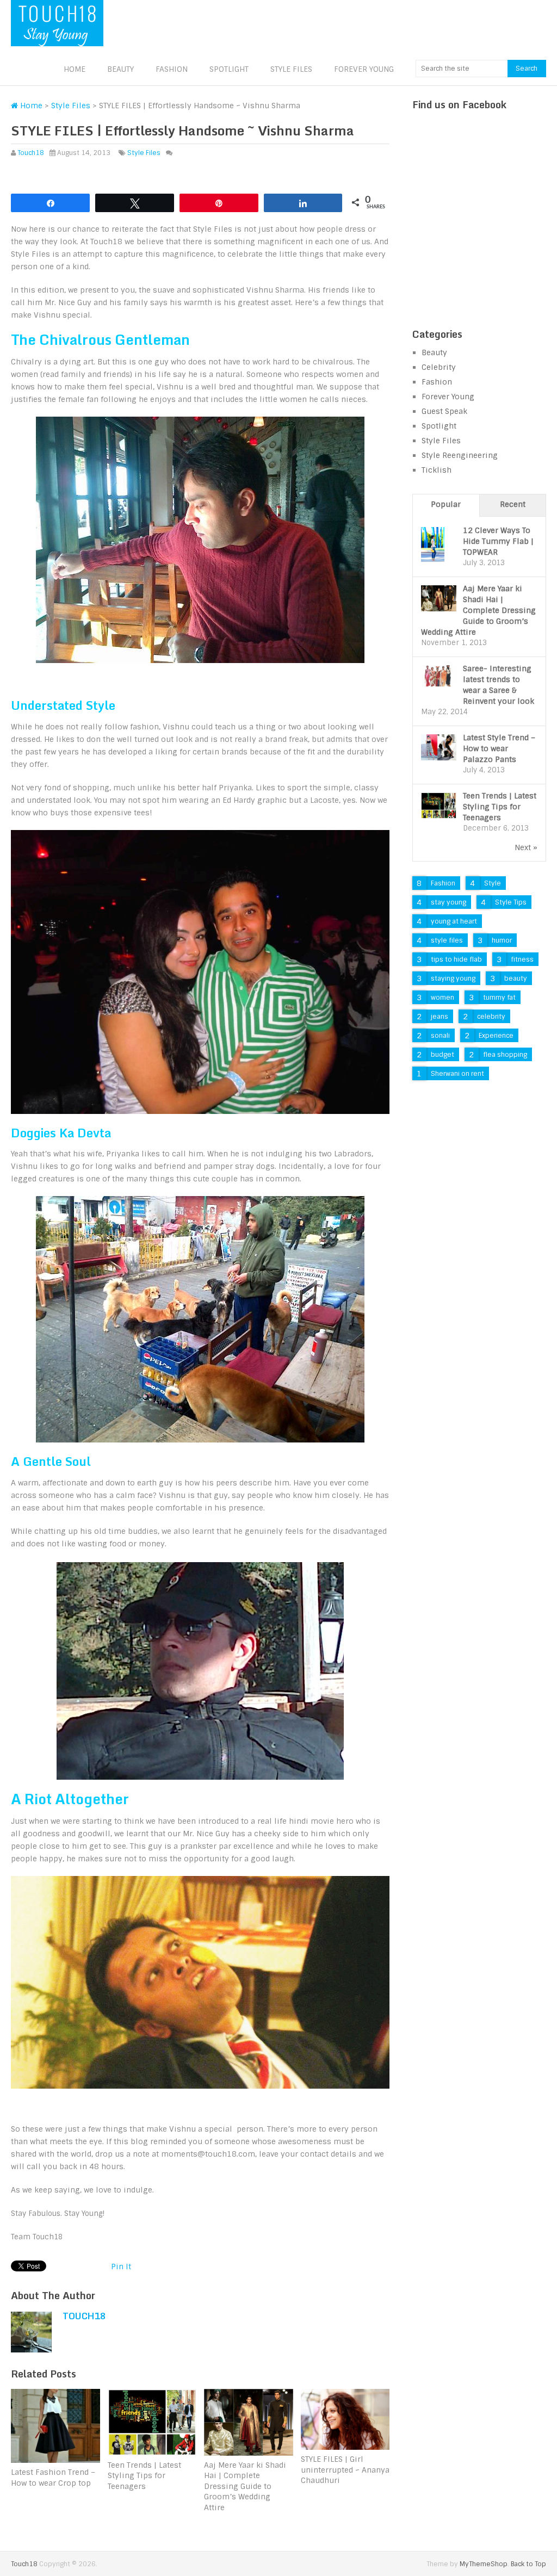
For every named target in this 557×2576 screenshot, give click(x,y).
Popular (446, 504)
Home (75, 69)
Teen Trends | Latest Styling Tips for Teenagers (500, 807)
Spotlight (229, 69)
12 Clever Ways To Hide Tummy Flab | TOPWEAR (498, 541)
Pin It (121, 2267)
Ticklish (437, 470)
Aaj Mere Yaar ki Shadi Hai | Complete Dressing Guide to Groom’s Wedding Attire (478, 610)
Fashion (172, 69)
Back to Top (528, 2564)
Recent (513, 504)
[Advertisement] (485, 233)
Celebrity (439, 367)
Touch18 (31, 153)
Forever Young (364, 69)
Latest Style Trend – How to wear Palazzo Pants (499, 748)
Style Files (291, 69)
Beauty (120, 69)
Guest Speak (444, 411)
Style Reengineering (460, 455)
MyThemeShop (484, 2564)
